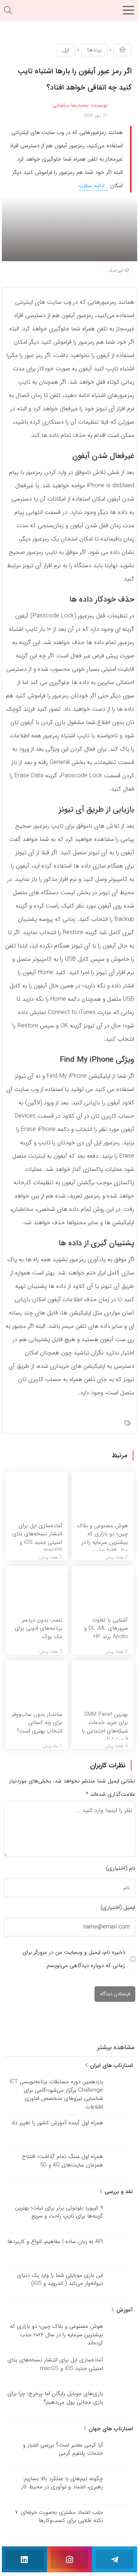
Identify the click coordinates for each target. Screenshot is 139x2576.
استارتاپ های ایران (110, 2065)
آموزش (124, 2310)
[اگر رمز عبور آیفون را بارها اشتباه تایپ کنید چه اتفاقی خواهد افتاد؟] (69, 229)
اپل (66, 50)
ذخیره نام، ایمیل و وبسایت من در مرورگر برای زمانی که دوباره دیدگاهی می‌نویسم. (74, 1959)
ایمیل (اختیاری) (118, 1907)
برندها (94, 50)
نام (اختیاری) (121, 1868)
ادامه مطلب (92, 186)
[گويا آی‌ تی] (70, 13)
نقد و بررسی (118, 2192)
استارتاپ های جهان (110, 2429)
